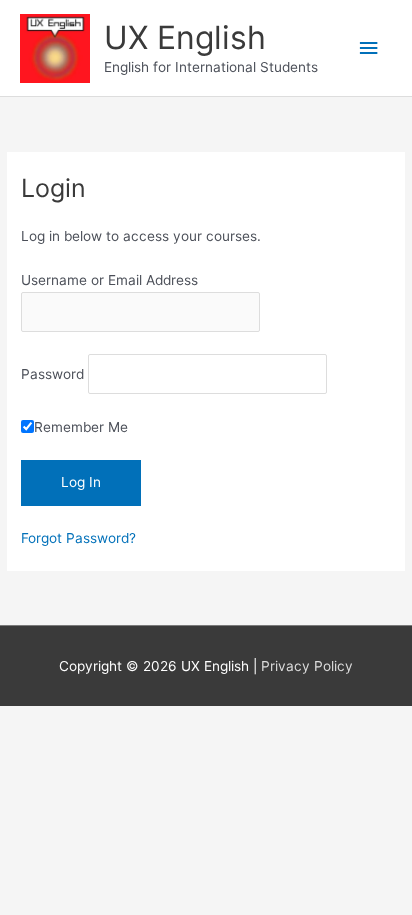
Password (52, 374)
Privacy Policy (307, 666)
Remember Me (81, 427)
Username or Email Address (109, 280)
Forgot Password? (78, 538)
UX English (185, 37)
